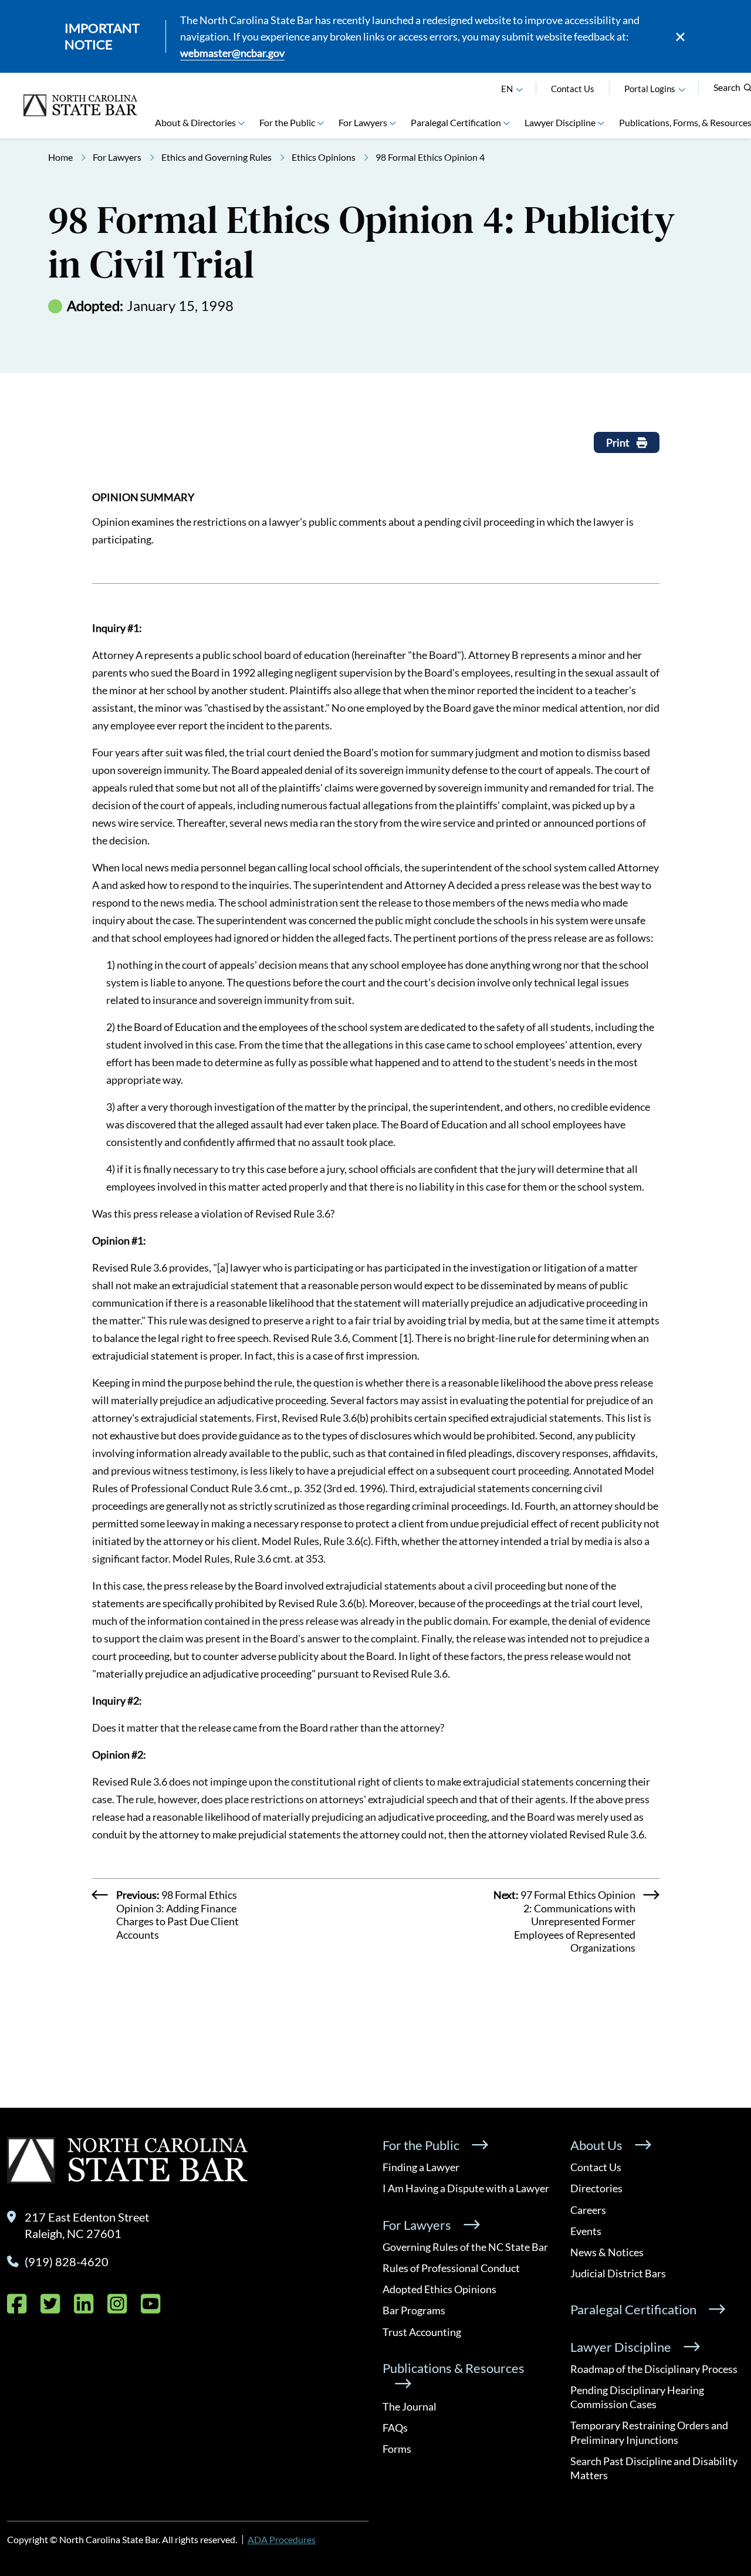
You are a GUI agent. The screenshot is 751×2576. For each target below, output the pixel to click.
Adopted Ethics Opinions (439, 2289)
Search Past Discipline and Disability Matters (654, 2468)
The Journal (410, 2406)
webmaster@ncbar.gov (232, 53)
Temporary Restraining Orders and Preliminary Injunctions (649, 2432)
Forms (397, 2449)
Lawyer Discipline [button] (560, 122)
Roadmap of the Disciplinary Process (654, 2369)
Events (586, 2231)
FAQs (395, 2428)
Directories (596, 2188)
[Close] (680, 37)
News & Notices (607, 2252)
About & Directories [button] (195, 122)
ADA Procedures (282, 2539)
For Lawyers (117, 157)
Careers (588, 2210)
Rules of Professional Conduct (451, 2268)
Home (60, 157)
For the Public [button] (287, 122)
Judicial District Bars (618, 2273)
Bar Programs (414, 2310)
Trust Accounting (422, 2332)
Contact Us (573, 89)
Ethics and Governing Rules (216, 157)
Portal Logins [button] (650, 89)
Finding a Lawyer (421, 2167)
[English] (519, 89)
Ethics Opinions (324, 157)
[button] (682, 89)
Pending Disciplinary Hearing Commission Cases (637, 2397)
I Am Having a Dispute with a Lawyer (466, 2188)
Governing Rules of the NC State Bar (465, 2247)
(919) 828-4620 (67, 2261)
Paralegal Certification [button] (456, 122)
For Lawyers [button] (363, 122)
